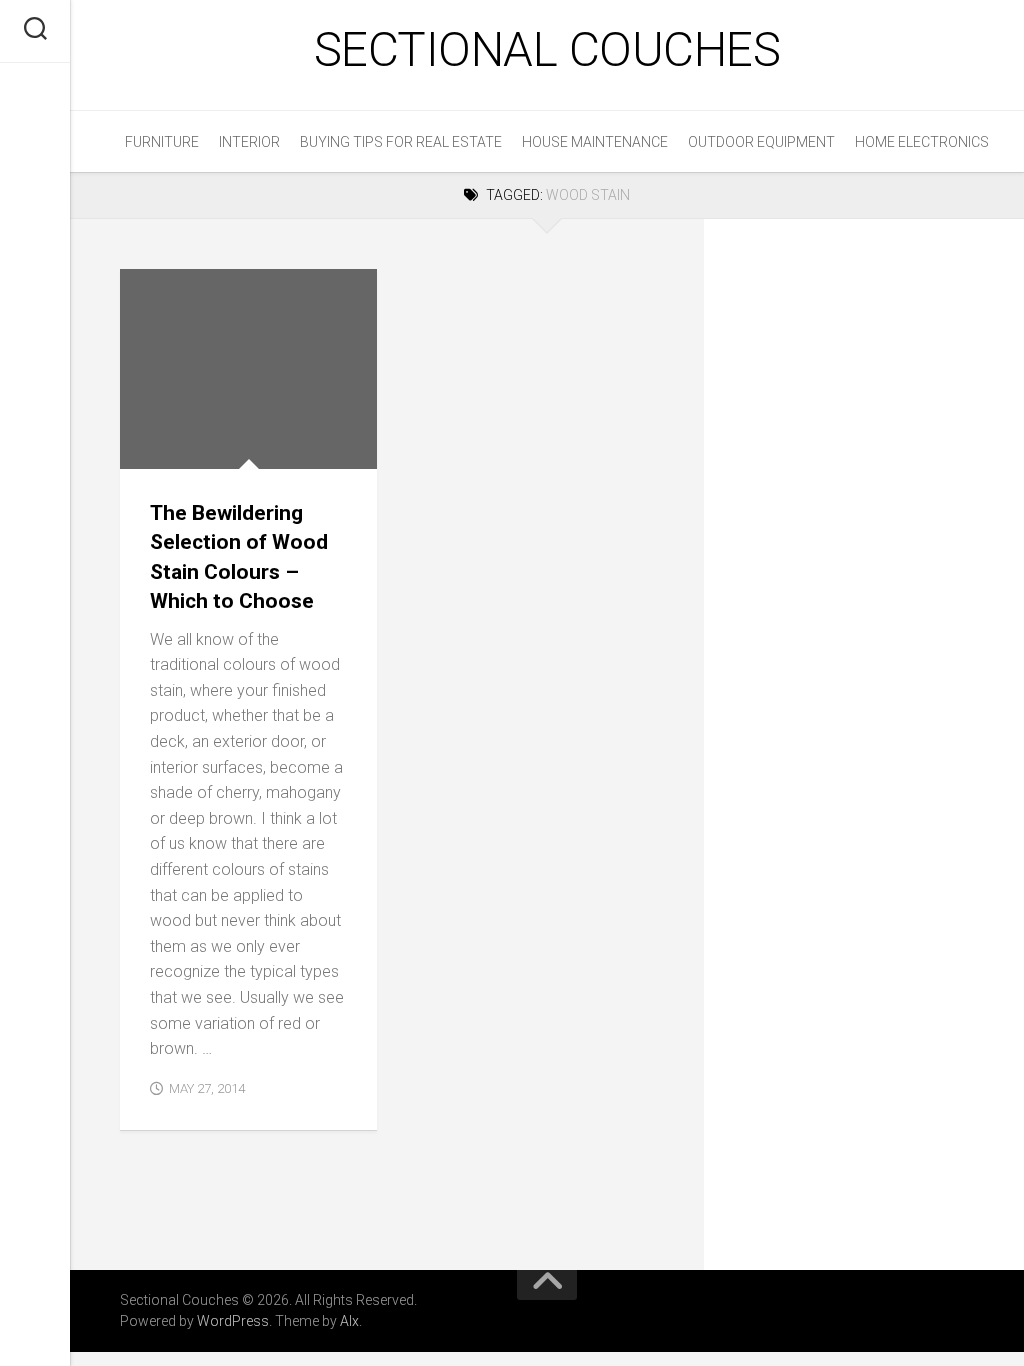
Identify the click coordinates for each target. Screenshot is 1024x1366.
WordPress (233, 1321)
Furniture (162, 142)
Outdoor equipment (761, 142)
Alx (349, 1321)
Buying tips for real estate (401, 142)
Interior (249, 142)
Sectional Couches (547, 49)
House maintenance (595, 142)
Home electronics (922, 142)
